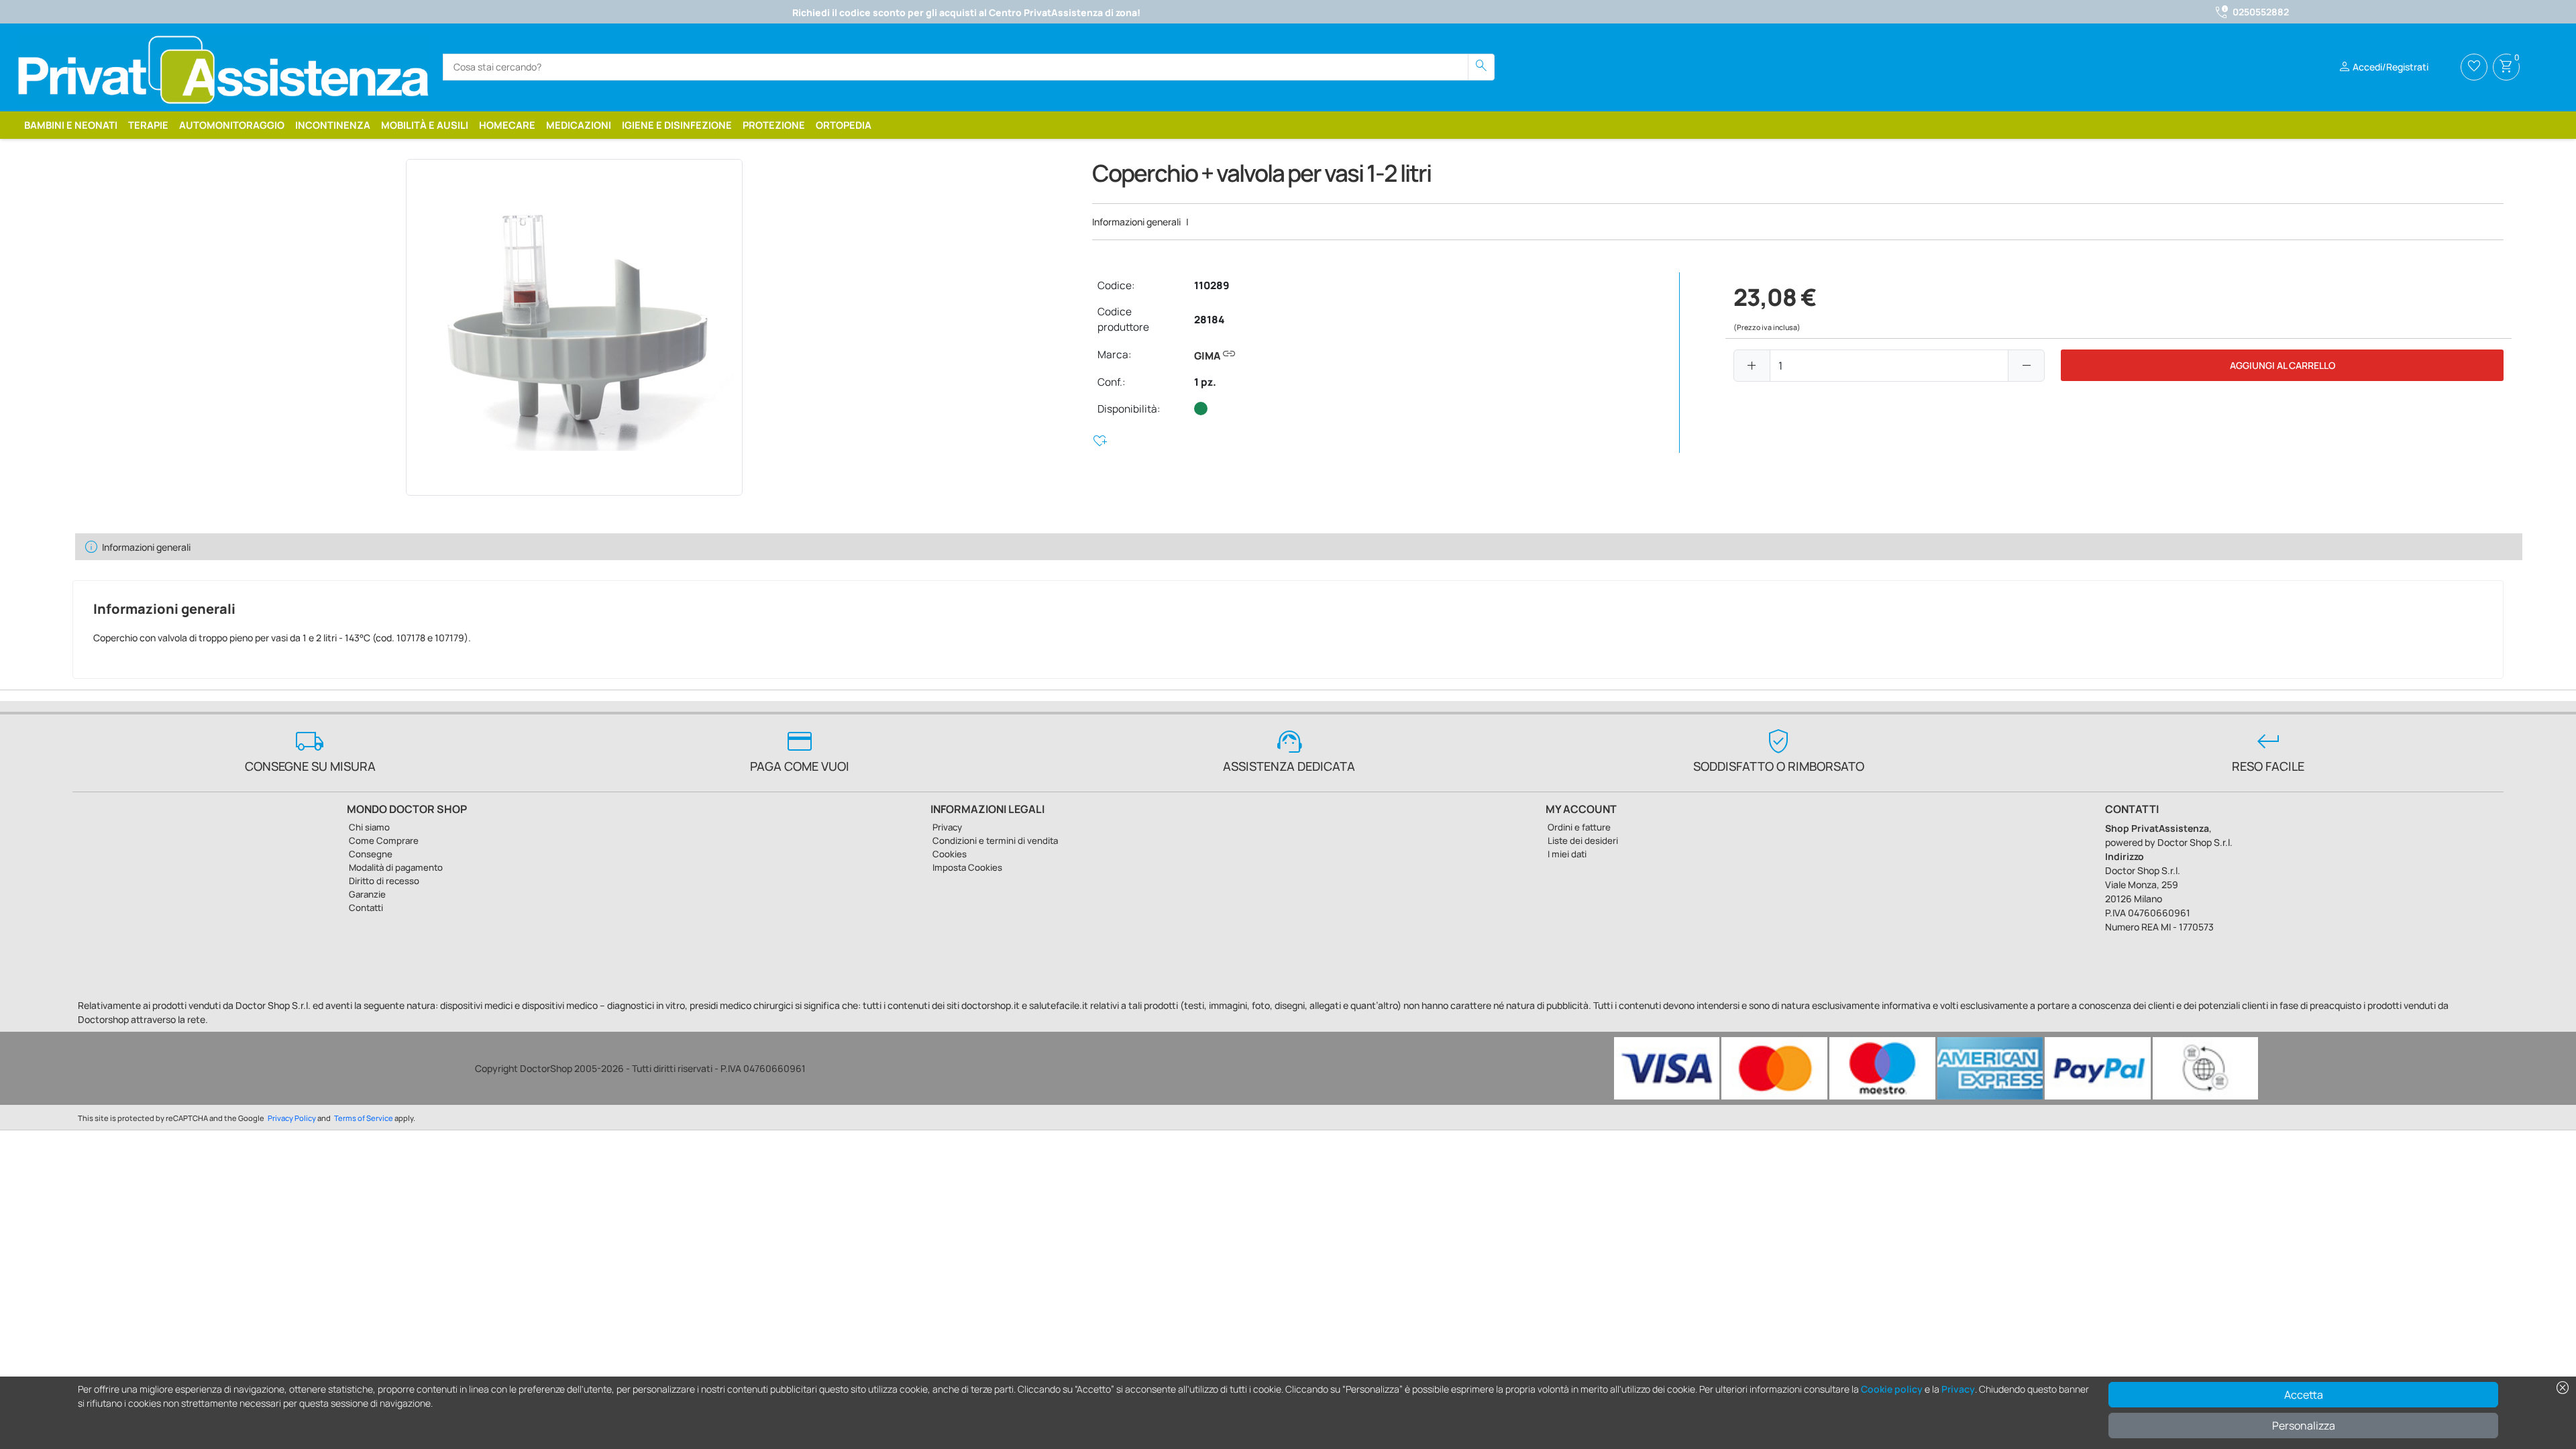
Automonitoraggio (232, 125)
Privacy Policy (292, 1118)
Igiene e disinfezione (677, 125)
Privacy (1958, 1389)
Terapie (148, 125)
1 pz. (1205, 382)
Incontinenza (333, 125)
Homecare (507, 125)
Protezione (774, 125)
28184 (1209, 320)
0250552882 (2261, 12)
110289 (1212, 285)
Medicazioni (579, 125)
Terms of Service (364, 1118)
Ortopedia (844, 125)
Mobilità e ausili (425, 125)
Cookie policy (1892, 1389)
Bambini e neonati (71, 125)
